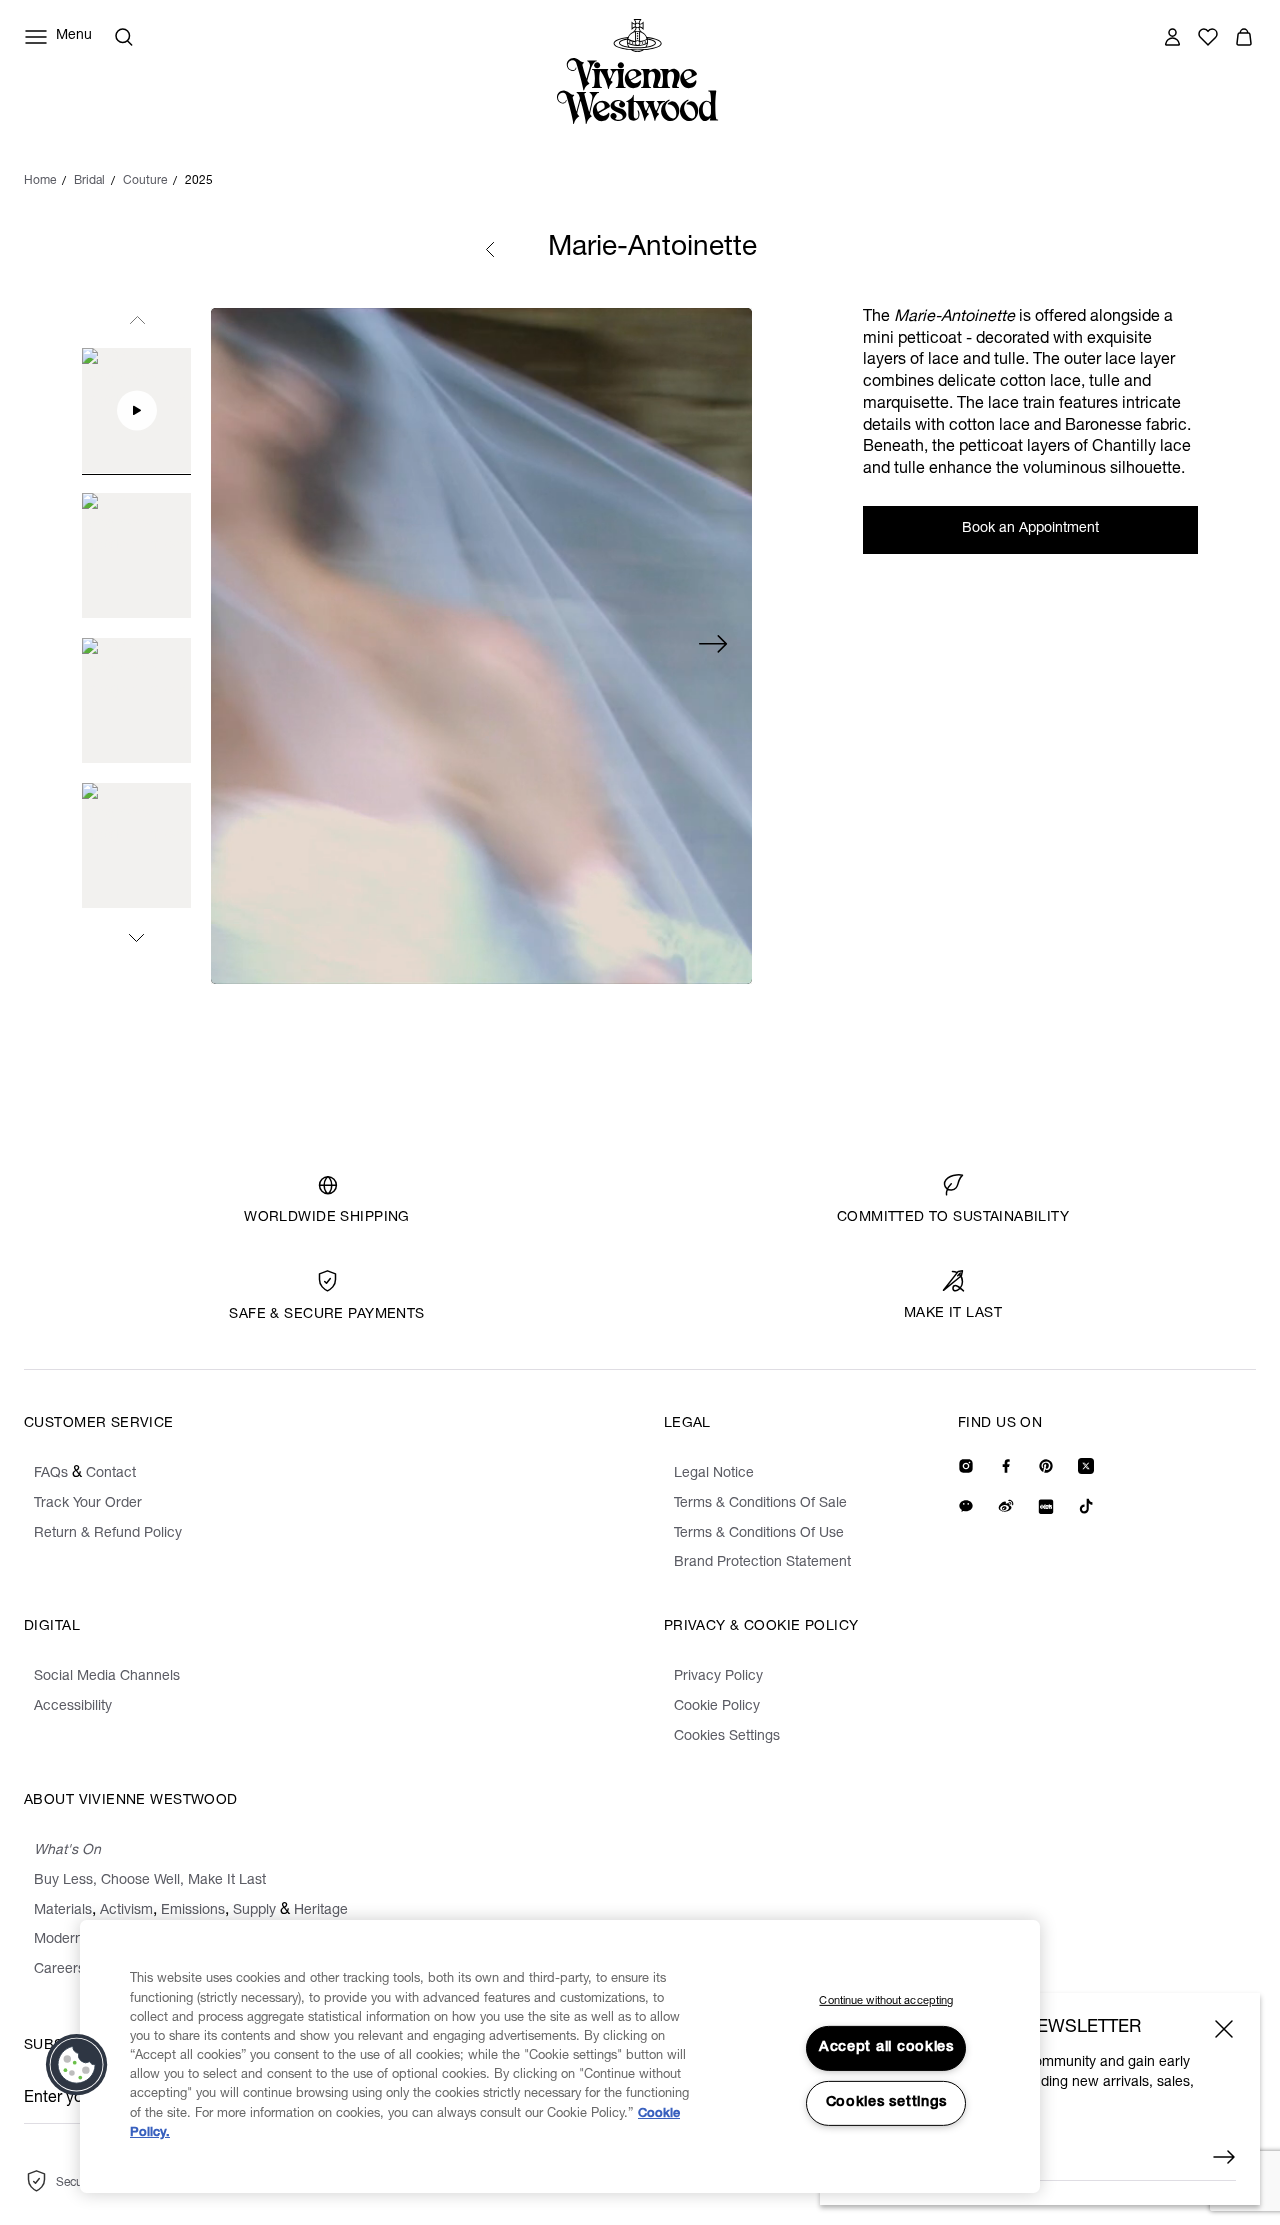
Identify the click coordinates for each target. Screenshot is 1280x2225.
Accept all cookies (886, 2048)
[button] (77, 2065)
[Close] (1224, 2029)
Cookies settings (887, 2103)
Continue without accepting (886, 2001)
